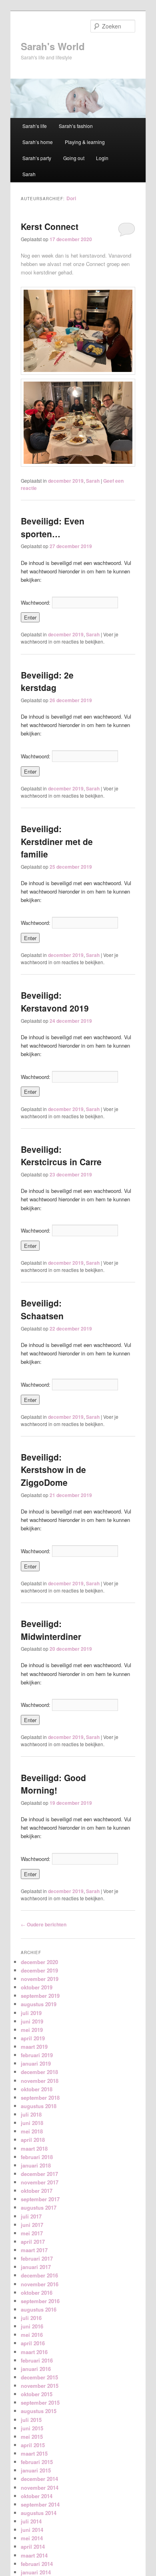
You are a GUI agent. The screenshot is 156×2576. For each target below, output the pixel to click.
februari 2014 (37, 2564)
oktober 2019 (37, 1987)
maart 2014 (34, 2555)
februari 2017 (37, 2258)
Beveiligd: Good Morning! (53, 1784)
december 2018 (39, 2072)
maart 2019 (34, 2047)
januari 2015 (36, 2470)
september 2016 (40, 2301)
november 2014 (40, 2488)
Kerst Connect (50, 226)
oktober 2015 (37, 2394)
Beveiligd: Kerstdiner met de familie (57, 841)
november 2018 (40, 2081)
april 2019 (33, 2038)
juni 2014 (32, 2530)
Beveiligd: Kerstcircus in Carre (61, 1156)
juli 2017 (31, 2216)
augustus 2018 (39, 2106)
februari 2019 (37, 2055)
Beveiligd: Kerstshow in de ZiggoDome (53, 1470)
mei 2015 (32, 2437)
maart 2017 (34, 2250)
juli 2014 (31, 2521)
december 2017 (39, 2174)
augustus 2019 (39, 2004)
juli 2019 (31, 2013)
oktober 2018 (37, 2089)
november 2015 (40, 2386)
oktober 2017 (37, 2191)
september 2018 (40, 2098)
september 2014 (40, 2504)
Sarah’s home (38, 142)
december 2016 (39, 2275)
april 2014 (33, 2547)
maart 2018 (34, 2148)
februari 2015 (37, 2462)
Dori (71, 198)
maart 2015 (34, 2453)
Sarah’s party (37, 158)
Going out (74, 158)
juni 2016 (32, 2326)
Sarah (29, 174)
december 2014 (39, 2479)
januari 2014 (36, 2572)
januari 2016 (36, 2369)
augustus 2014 (39, 2513)
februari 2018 (37, 2157)
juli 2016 (31, 2318)
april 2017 (33, 2242)
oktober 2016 (37, 2293)
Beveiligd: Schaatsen (42, 1309)
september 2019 (40, 1996)
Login (102, 158)
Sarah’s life (35, 126)
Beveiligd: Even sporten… (53, 527)
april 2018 (33, 2140)
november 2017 (40, 2182)
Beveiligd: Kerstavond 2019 (55, 1002)
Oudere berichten (44, 1924)
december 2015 (39, 2377)
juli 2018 (31, 2114)
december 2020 (39, 1962)
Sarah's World (53, 46)
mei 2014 (32, 2538)
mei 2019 (32, 2030)
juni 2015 (32, 2428)
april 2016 (33, 2343)
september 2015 (40, 2402)
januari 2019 (36, 2063)
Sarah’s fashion (76, 126)
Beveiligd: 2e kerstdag (47, 681)
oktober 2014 (37, 2496)
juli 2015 (31, 2420)
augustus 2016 (39, 2309)
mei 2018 (32, 2131)
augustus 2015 (39, 2411)
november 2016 (40, 2284)
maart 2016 (34, 2352)
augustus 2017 (39, 2207)
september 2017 (40, 2199)
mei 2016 (32, 2335)
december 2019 (66, 481)
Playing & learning (85, 142)
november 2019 (40, 1979)
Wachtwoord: (36, 602)
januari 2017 (36, 2267)
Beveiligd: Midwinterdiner (51, 1630)
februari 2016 (37, 2360)
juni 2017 (32, 2225)
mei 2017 (32, 2233)
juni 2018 (32, 2123)
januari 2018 (36, 2165)
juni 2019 (32, 2021)
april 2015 (33, 2445)
